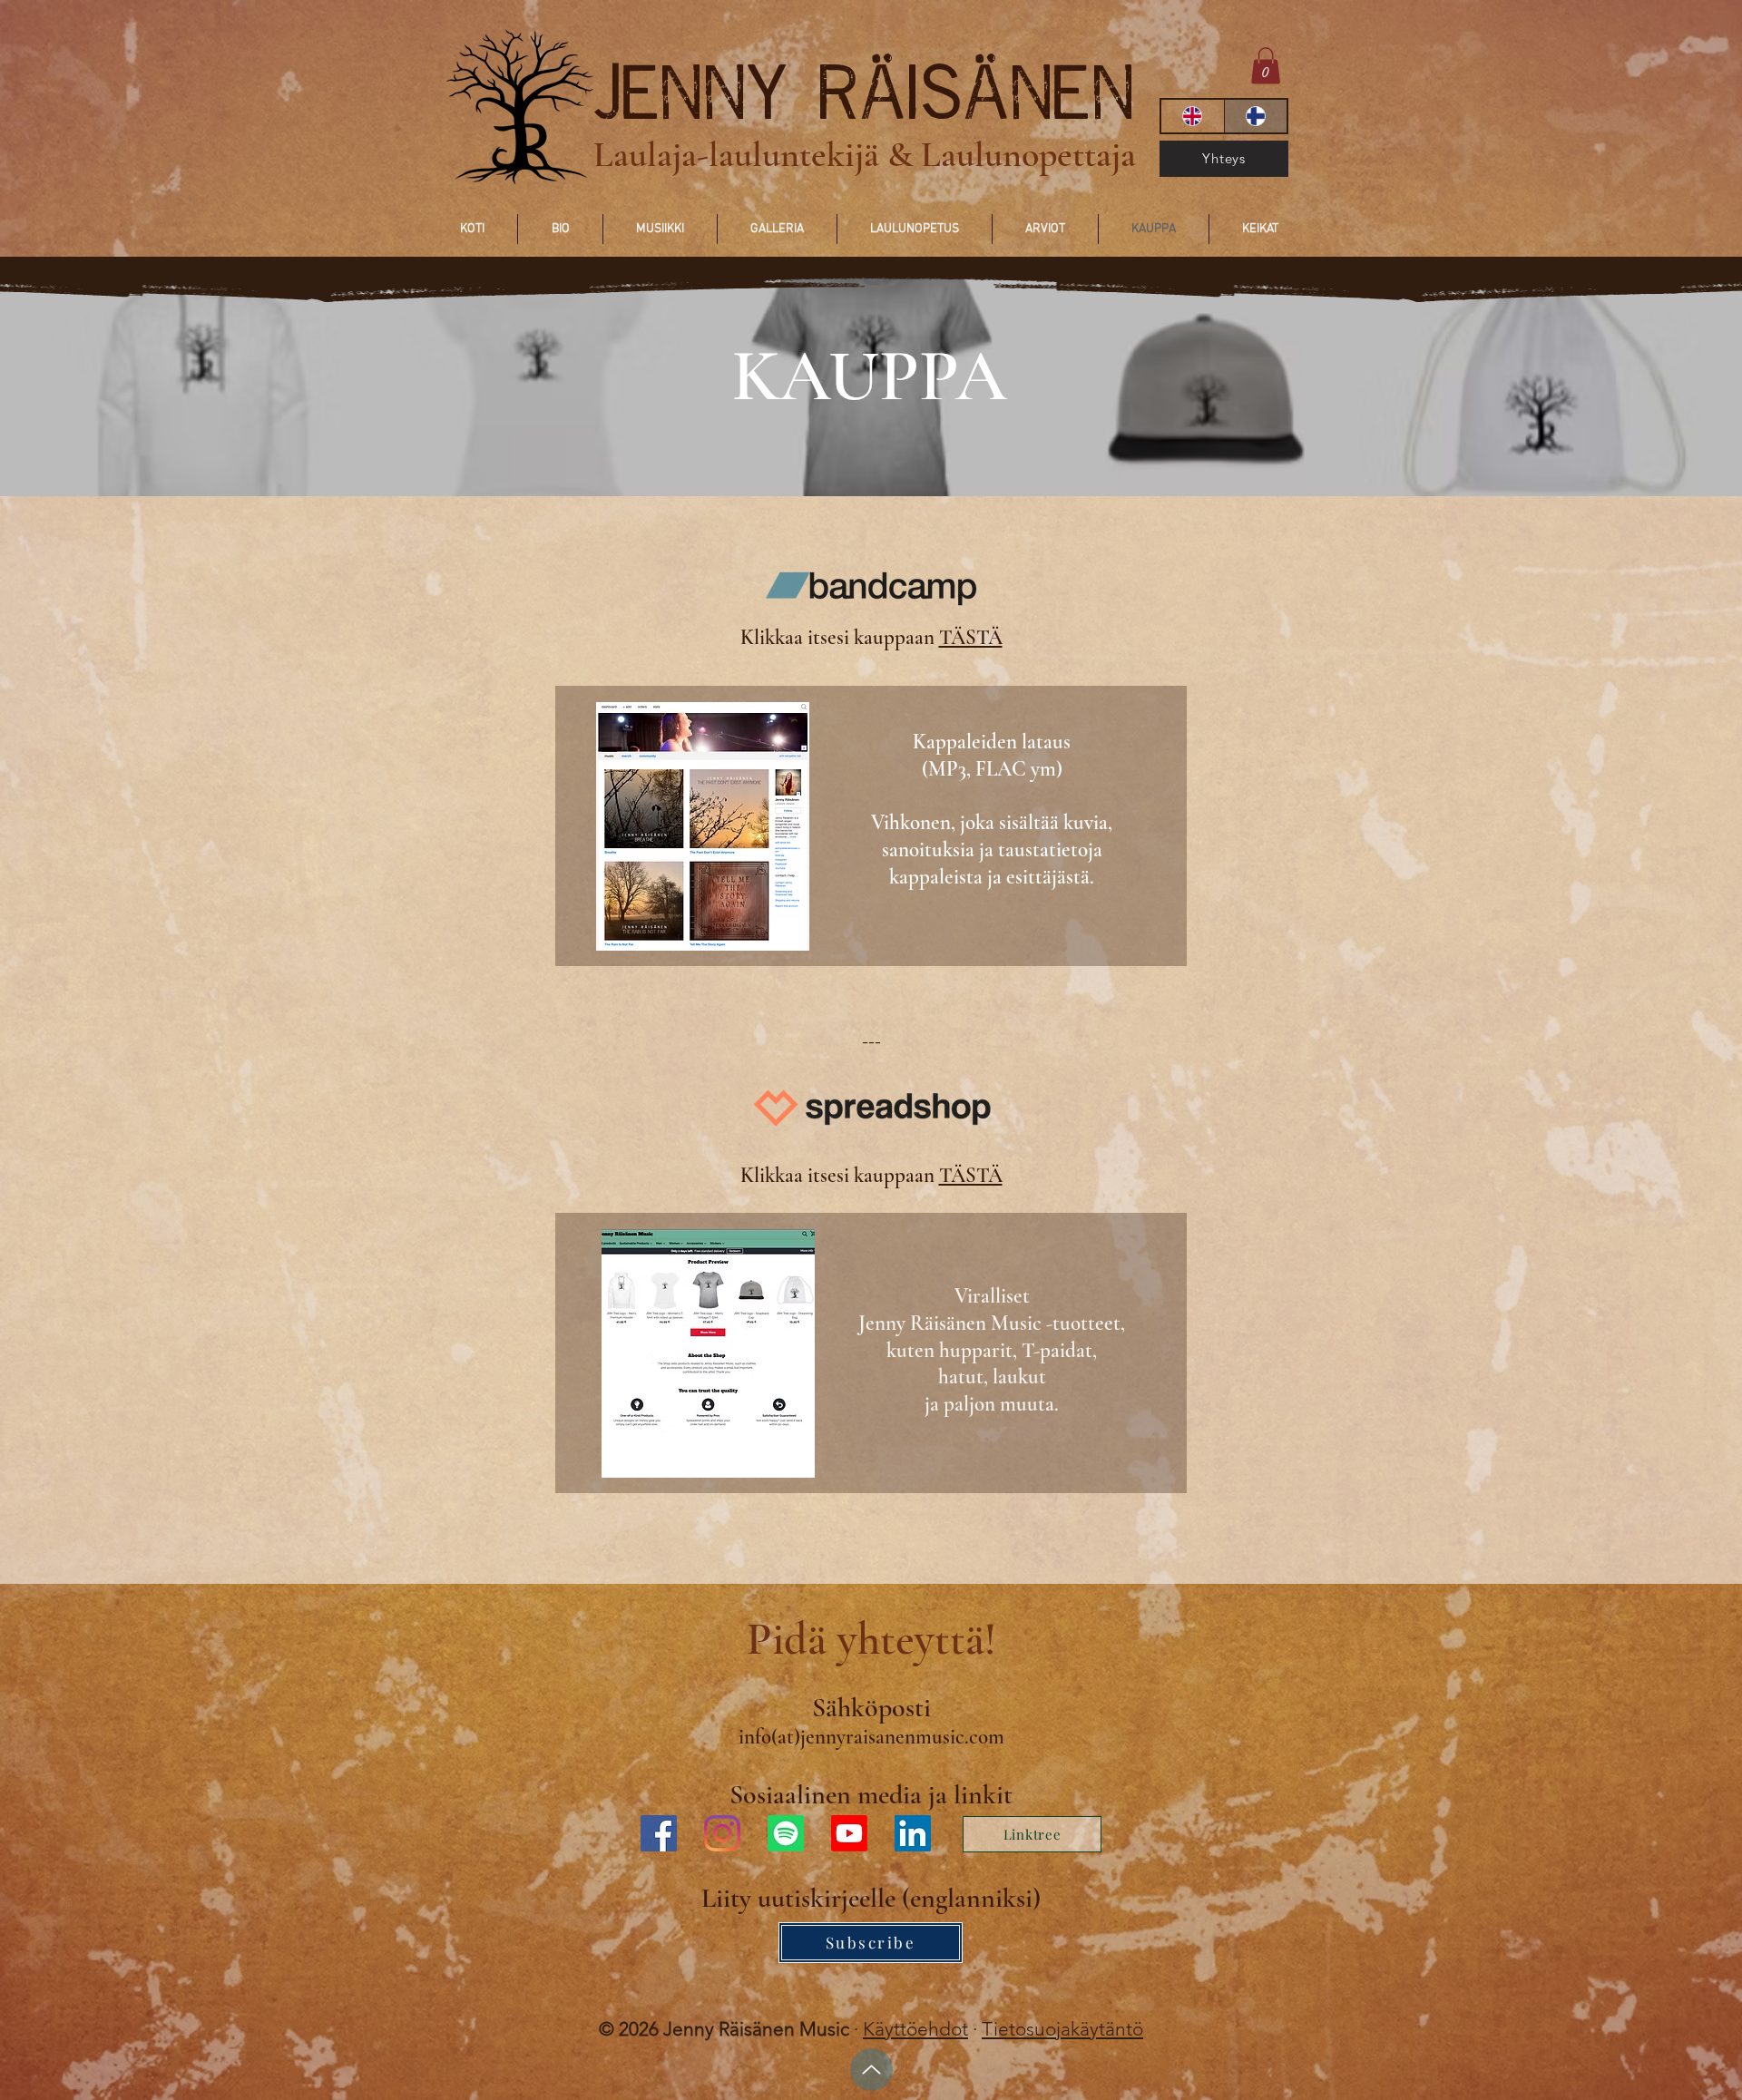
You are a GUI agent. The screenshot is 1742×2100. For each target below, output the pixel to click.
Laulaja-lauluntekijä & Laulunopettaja (865, 154)
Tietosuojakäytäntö (1062, 2029)
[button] (1266, 66)
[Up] (871, 2070)
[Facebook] (659, 1833)
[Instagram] (722, 1833)
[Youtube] (849, 1833)
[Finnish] (1256, 116)
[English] (1193, 116)
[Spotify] (786, 1833)
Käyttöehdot (915, 2029)
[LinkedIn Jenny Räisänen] (913, 1833)
